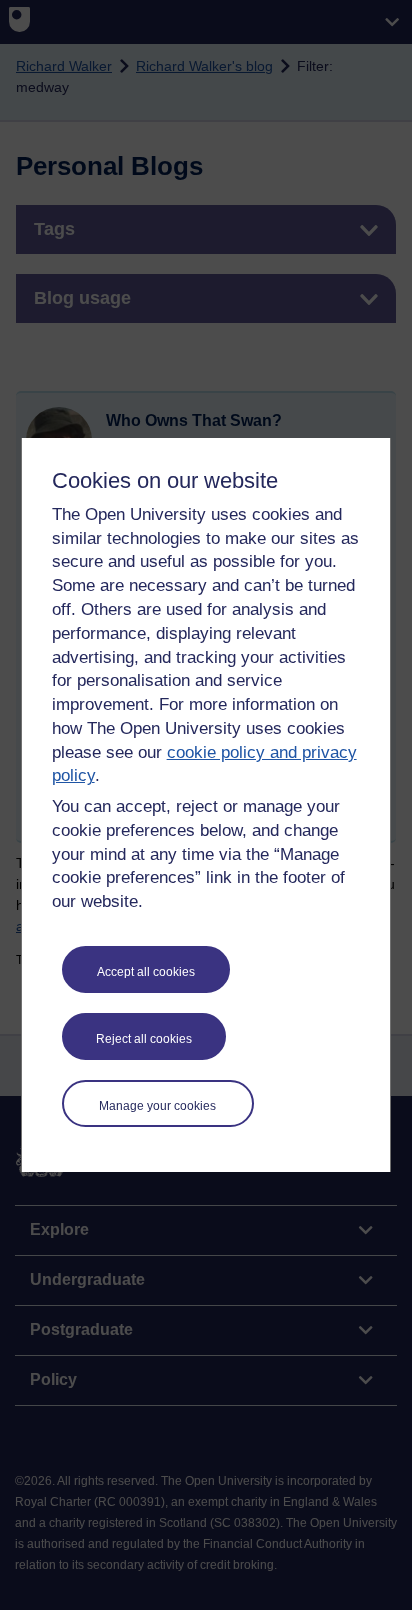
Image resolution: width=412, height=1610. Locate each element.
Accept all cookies (146, 972)
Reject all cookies (144, 1039)
